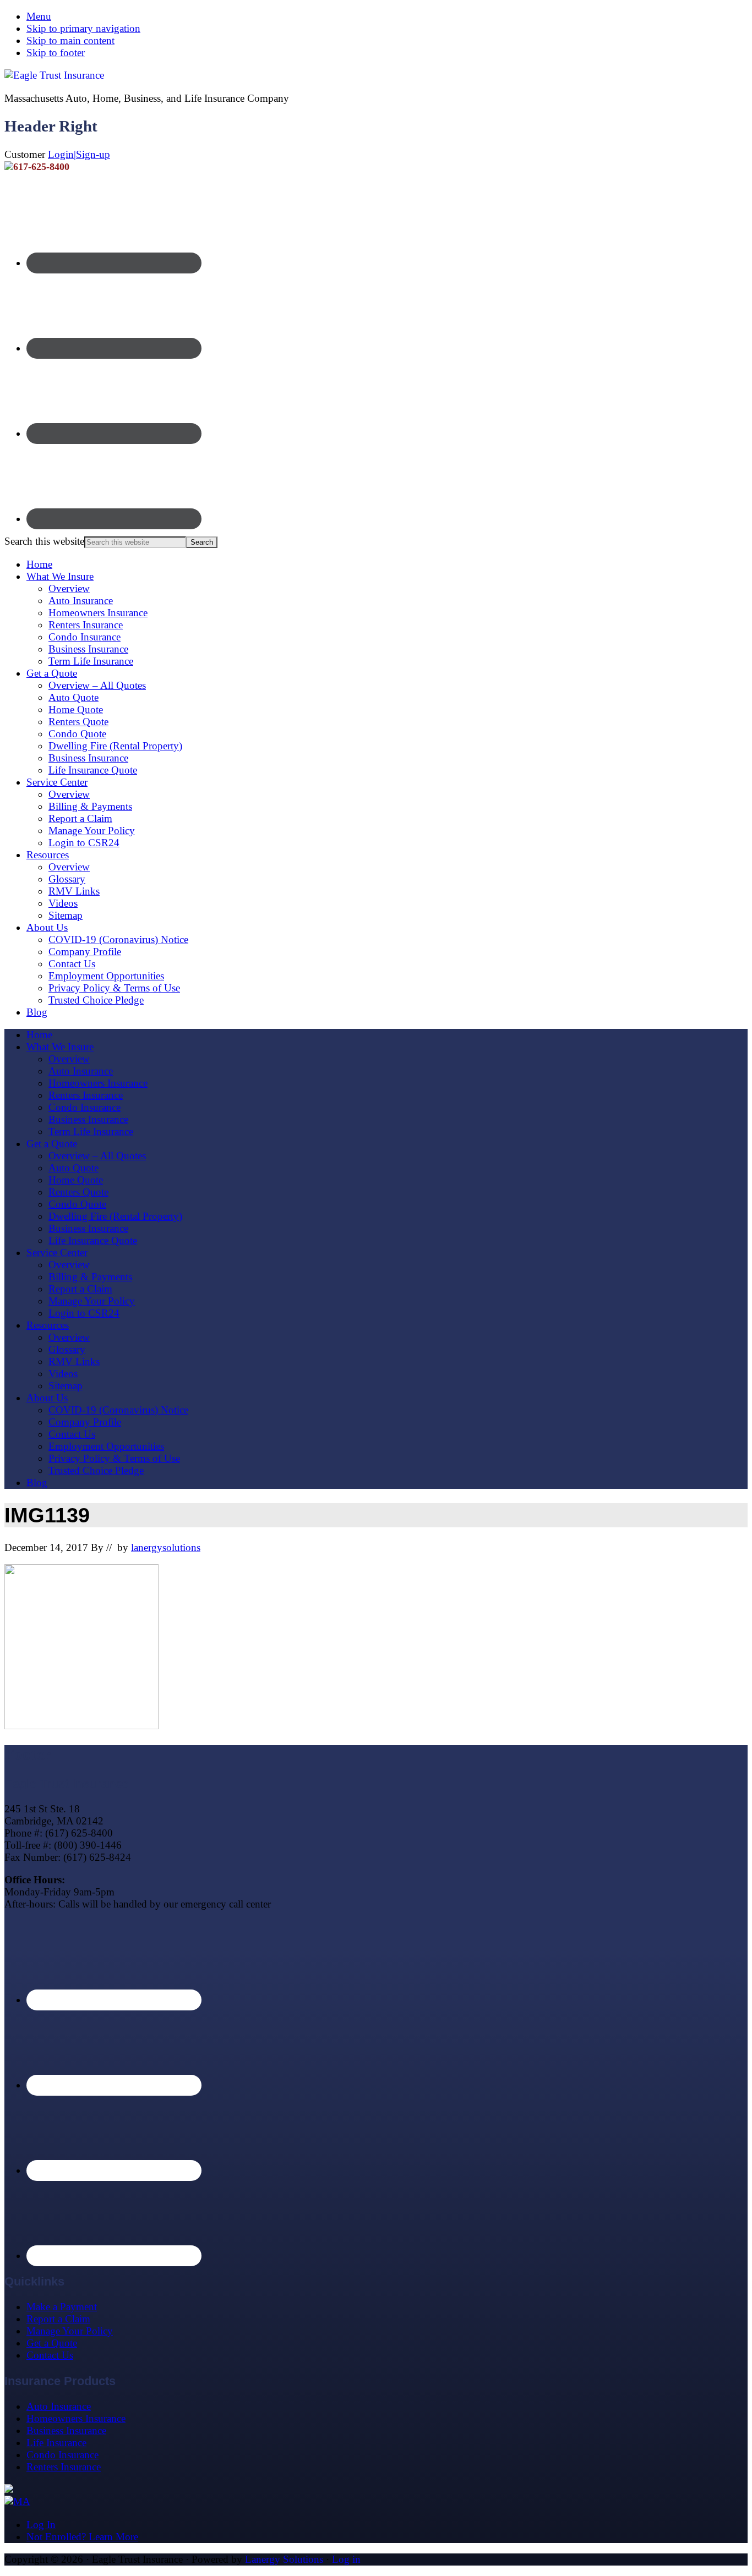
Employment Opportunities (106, 976)
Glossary (67, 879)
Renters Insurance (86, 625)
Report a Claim (80, 818)
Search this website (44, 541)
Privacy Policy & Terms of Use (114, 988)
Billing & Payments (90, 806)
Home (39, 564)
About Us (47, 927)
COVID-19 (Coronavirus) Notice (118, 939)
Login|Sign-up (79, 154)
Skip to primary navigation (83, 28)
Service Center (57, 782)
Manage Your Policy (92, 831)
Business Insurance (88, 649)
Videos (63, 903)
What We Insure (60, 576)
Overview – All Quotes (97, 685)
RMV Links (74, 891)
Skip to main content (70, 40)
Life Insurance (56, 2443)
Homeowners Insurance (98, 613)
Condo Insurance (85, 637)
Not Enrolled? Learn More (82, 2537)
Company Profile (85, 952)
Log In (41, 2525)
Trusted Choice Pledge (96, 1000)
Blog (37, 1012)
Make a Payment (62, 2307)
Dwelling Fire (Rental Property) (115, 746)
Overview (69, 588)
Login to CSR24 (84, 843)
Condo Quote (77, 734)
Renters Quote (78, 722)
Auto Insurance (81, 601)
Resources (48, 855)
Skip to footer (56, 53)
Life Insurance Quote (93, 770)
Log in (346, 2559)
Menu (39, 16)
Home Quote (76, 709)
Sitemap (66, 915)
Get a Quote (52, 673)
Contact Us (72, 964)
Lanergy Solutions (284, 2559)
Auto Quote (73, 697)
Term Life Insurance (91, 661)
